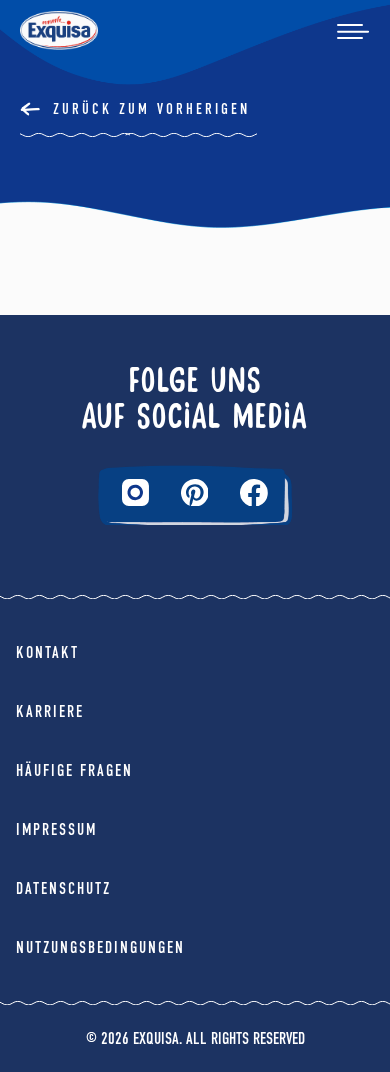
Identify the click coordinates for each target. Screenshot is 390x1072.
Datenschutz (63, 888)
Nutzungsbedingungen (100, 947)
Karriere (50, 711)
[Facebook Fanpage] (254, 493)
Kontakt (47, 652)
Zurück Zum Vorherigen (151, 109)
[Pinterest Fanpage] (195, 493)
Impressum (56, 829)
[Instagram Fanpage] (135, 492)
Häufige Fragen (74, 770)
